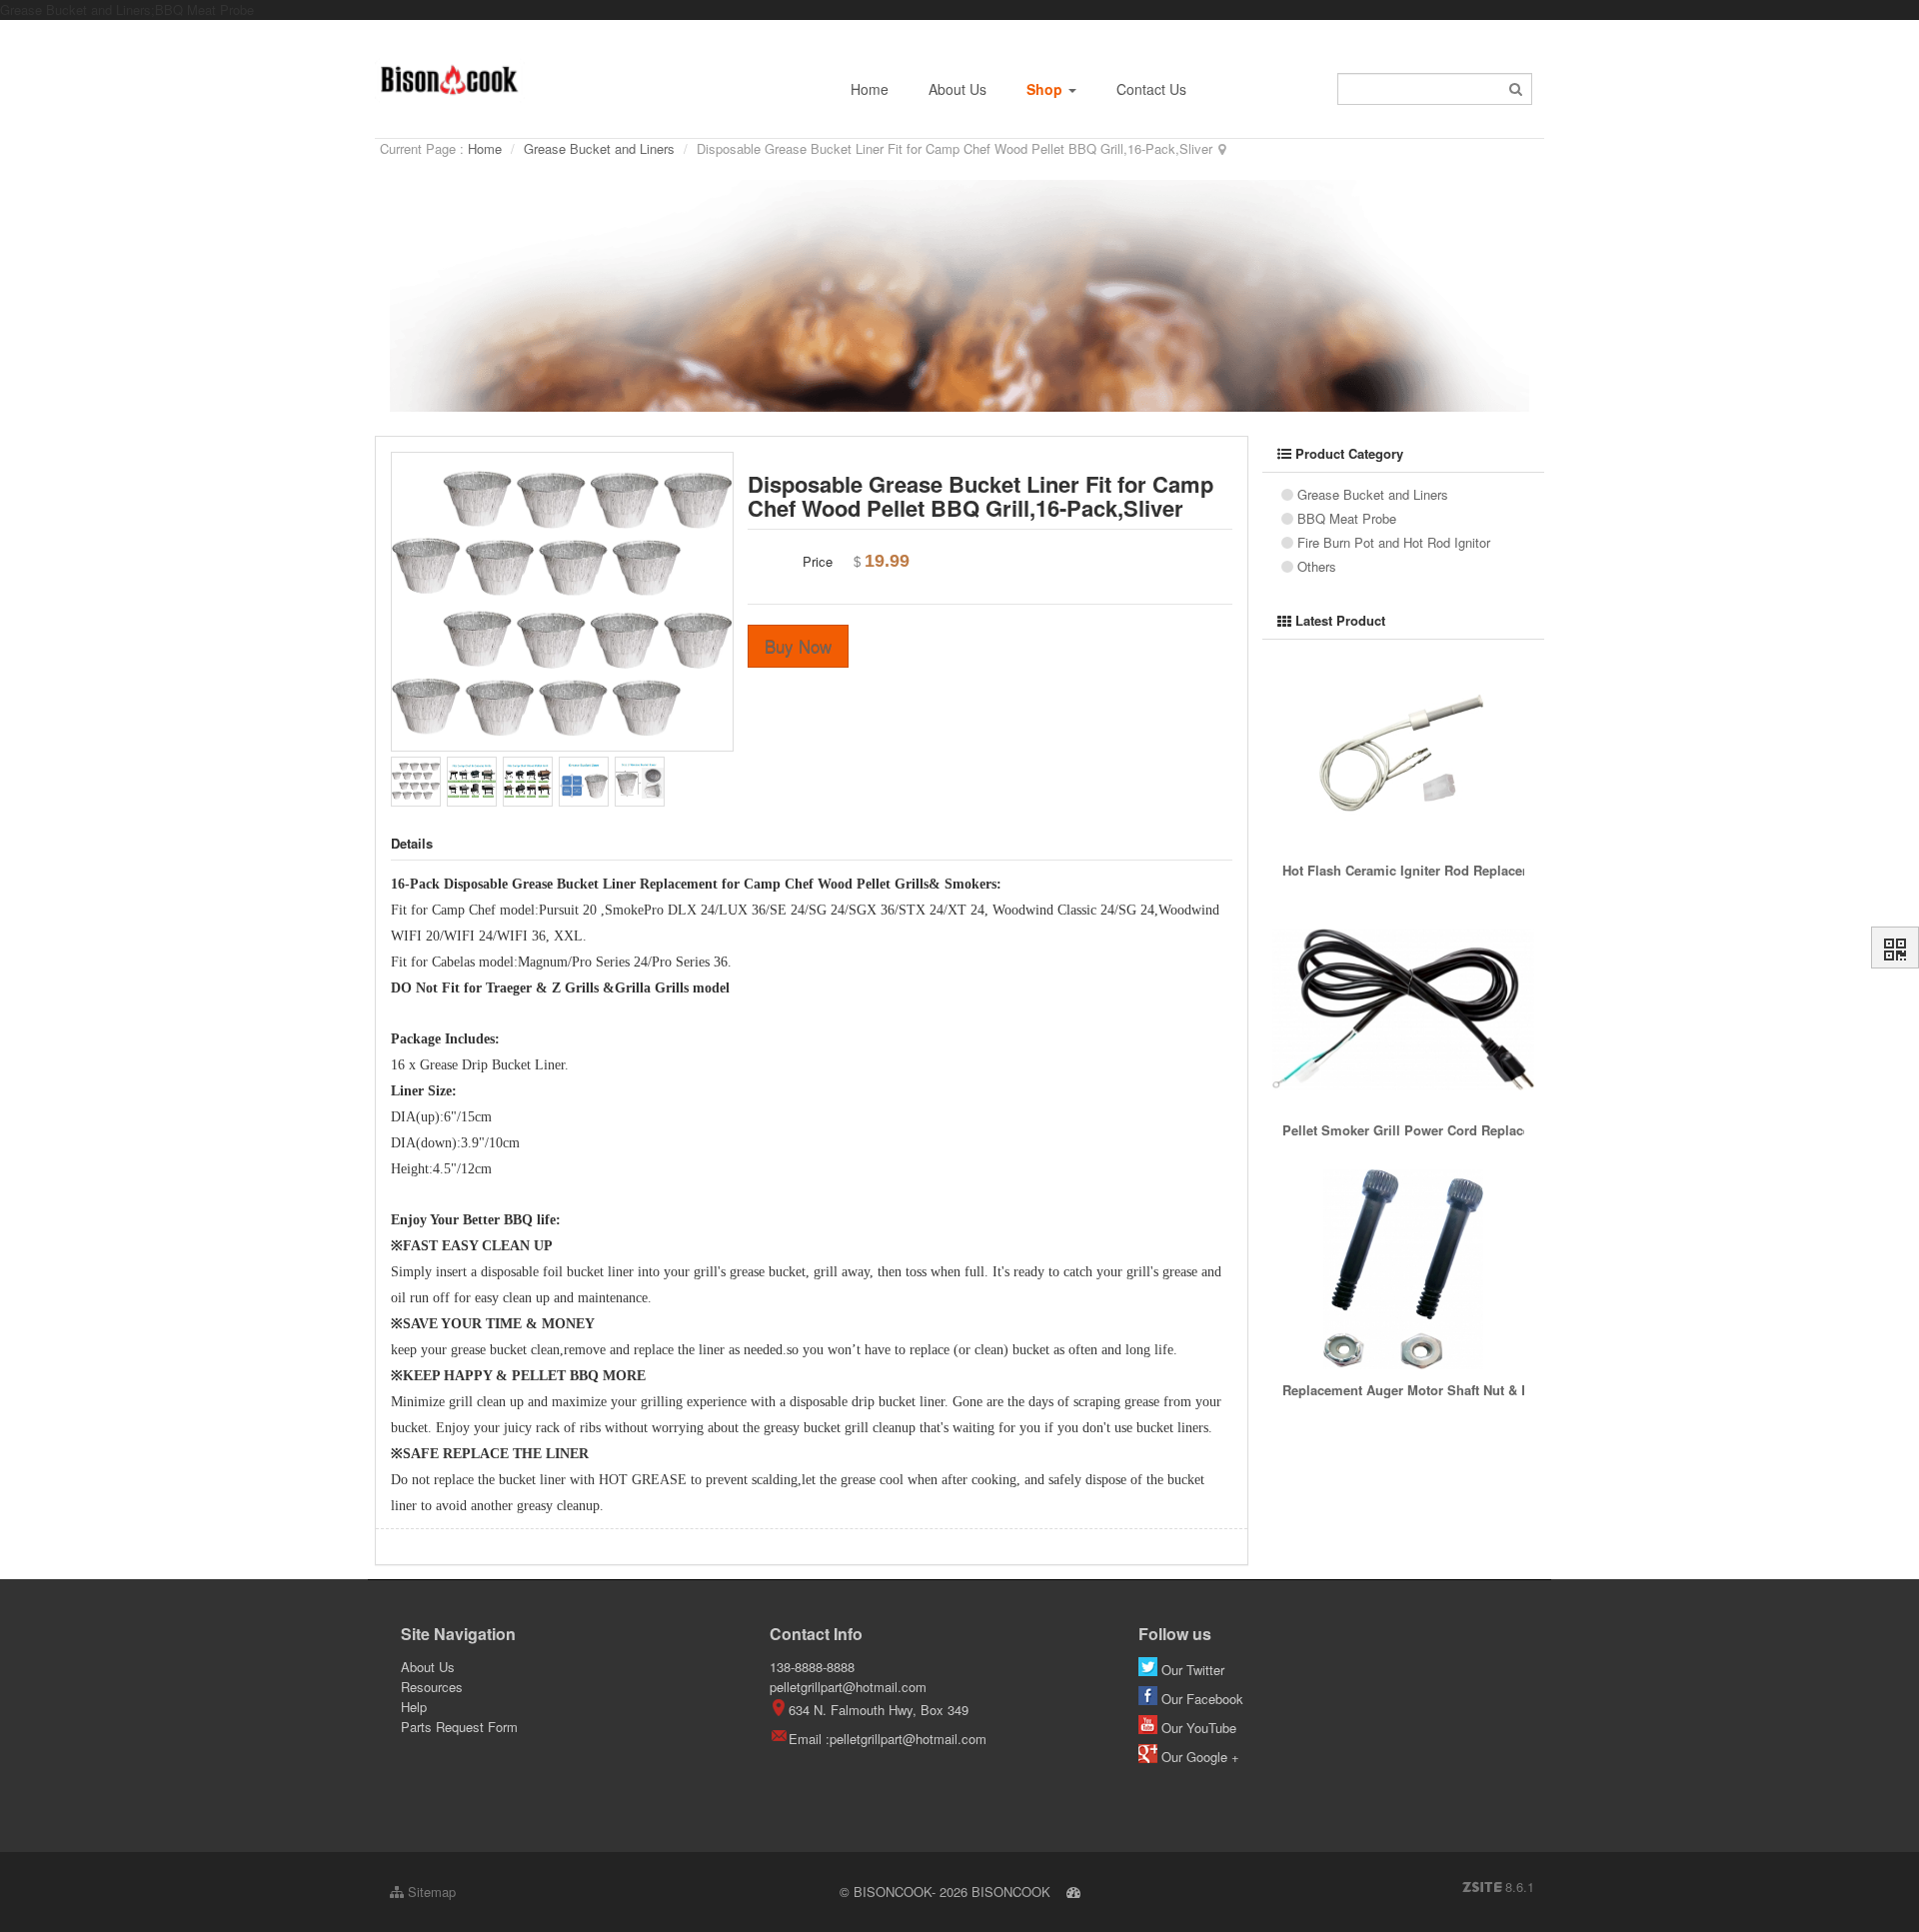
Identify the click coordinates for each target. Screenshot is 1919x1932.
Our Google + (1198, 1757)
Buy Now (798, 646)
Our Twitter (1193, 1670)
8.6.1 (1498, 1887)
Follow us (1175, 1634)
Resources (432, 1687)
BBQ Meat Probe (1347, 518)
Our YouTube (1199, 1728)
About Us (958, 89)
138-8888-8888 (812, 1667)
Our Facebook (1202, 1699)
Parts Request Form (459, 1727)
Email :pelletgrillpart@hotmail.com (888, 1739)
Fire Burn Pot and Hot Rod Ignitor (1394, 542)
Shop (1046, 89)
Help (414, 1707)
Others (1317, 566)
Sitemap (430, 1892)
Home (870, 89)
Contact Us (1151, 89)
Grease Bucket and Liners (599, 148)
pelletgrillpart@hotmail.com (848, 1687)
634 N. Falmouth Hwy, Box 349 (879, 1710)
